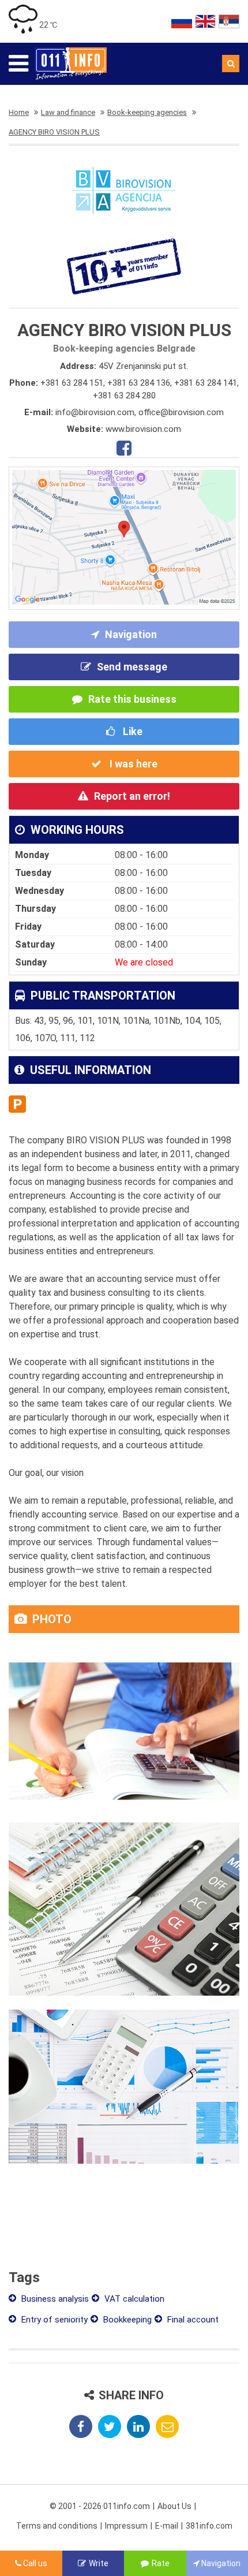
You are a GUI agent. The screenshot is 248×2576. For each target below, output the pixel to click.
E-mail (167, 2526)
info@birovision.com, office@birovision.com (140, 412)
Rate (161, 2563)
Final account (192, 2320)
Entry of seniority (53, 2320)
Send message (132, 667)
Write (99, 2563)
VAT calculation (133, 2299)
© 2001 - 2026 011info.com (100, 2506)
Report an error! (132, 796)
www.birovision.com (143, 429)
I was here (132, 764)
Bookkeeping (126, 2320)
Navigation (131, 634)
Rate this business (132, 699)
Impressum (126, 2526)
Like (131, 731)
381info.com (209, 2526)
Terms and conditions (57, 2526)
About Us (174, 2506)
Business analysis (54, 2299)
